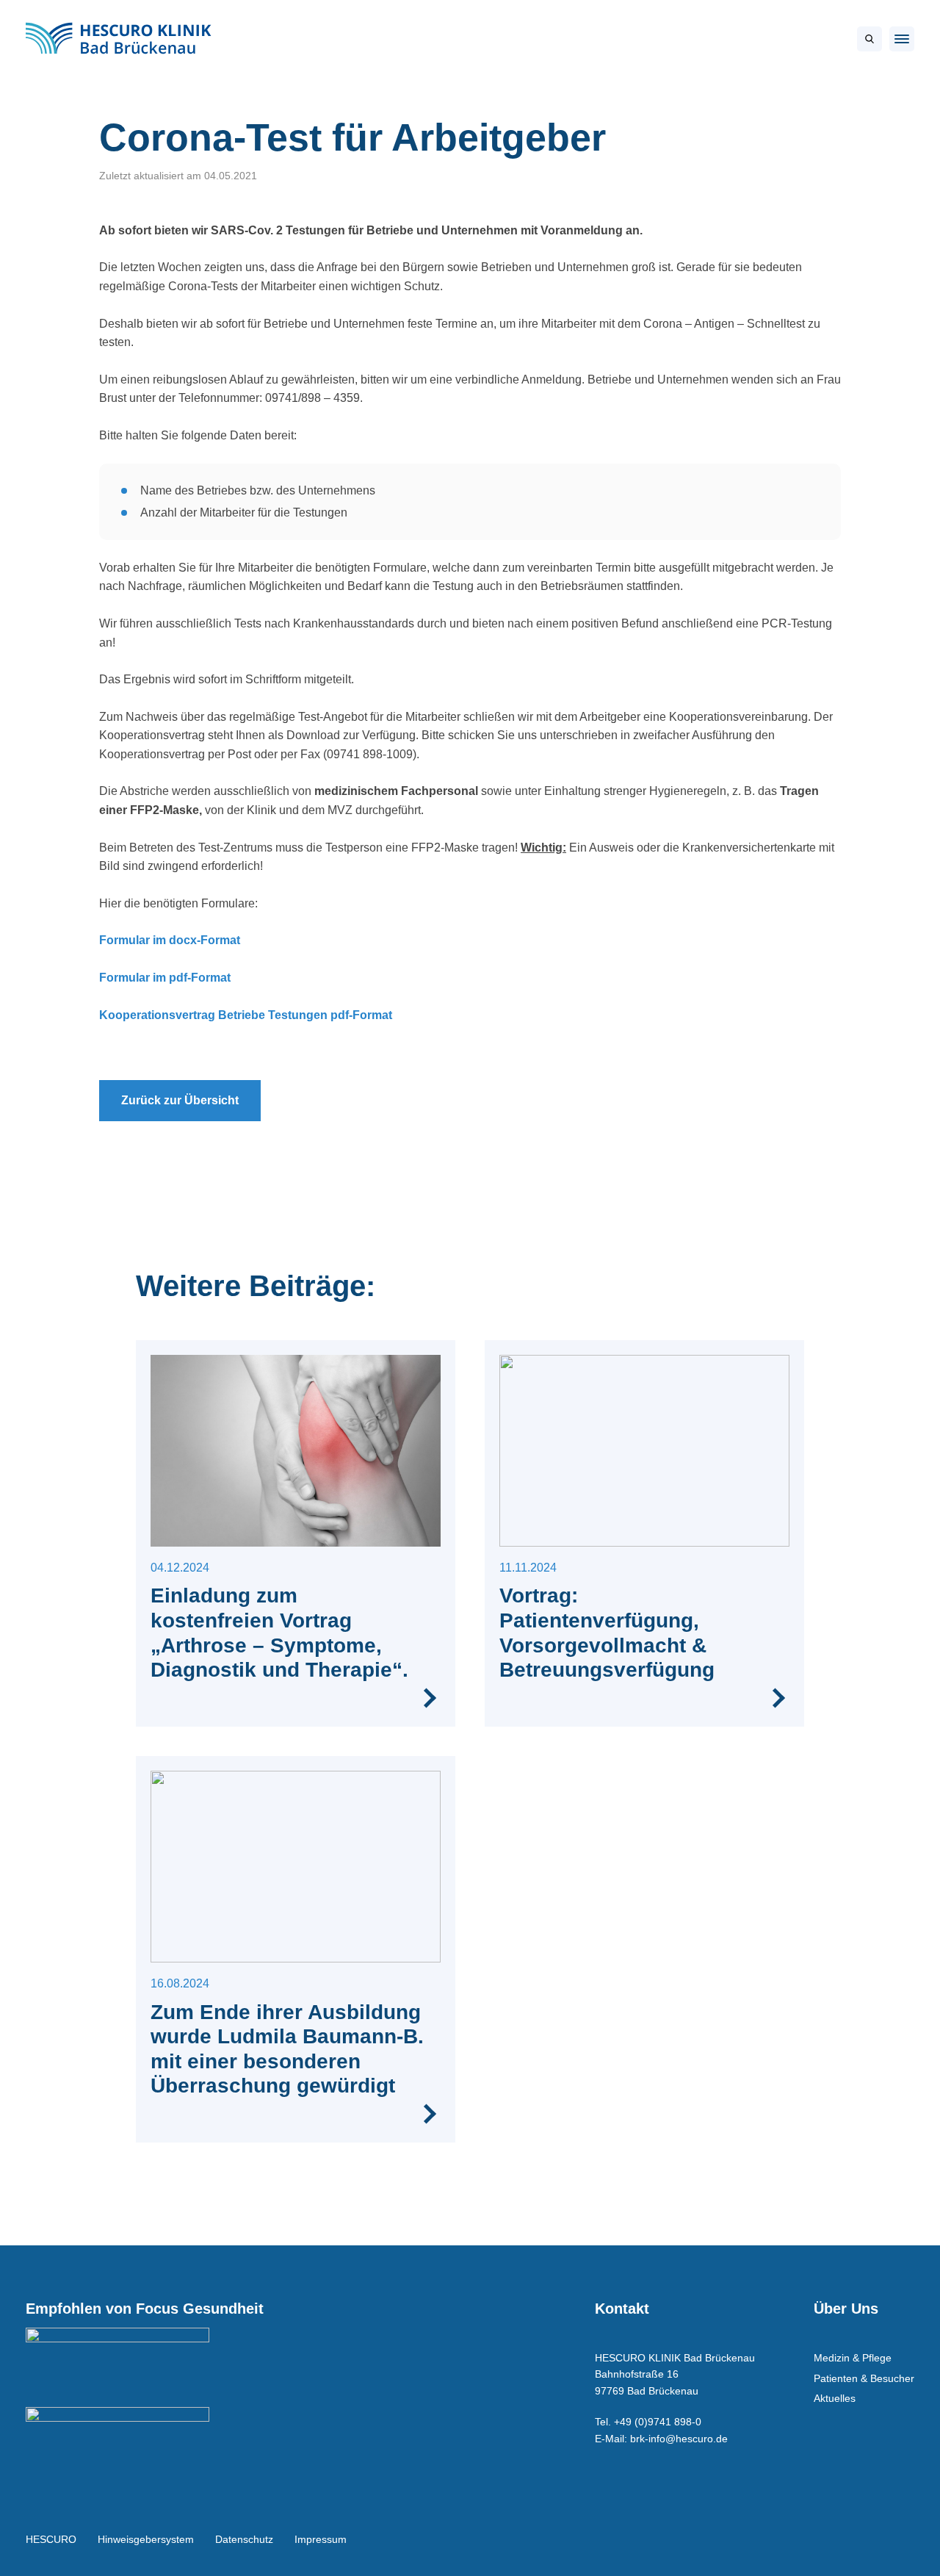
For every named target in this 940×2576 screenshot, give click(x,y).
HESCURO (51, 2539)
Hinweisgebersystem (146, 2539)
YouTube (896, 2539)
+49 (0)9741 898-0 (658, 2422)
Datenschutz (244, 2539)
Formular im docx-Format (170, 940)
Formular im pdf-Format (165, 978)
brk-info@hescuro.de (679, 2439)
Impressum (321, 2539)
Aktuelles (835, 2398)
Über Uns (846, 2309)
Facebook (864, 2539)
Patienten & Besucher (864, 2378)
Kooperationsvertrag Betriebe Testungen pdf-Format (246, 1015)
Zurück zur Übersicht (180, 1100)
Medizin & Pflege (853, 2358)
